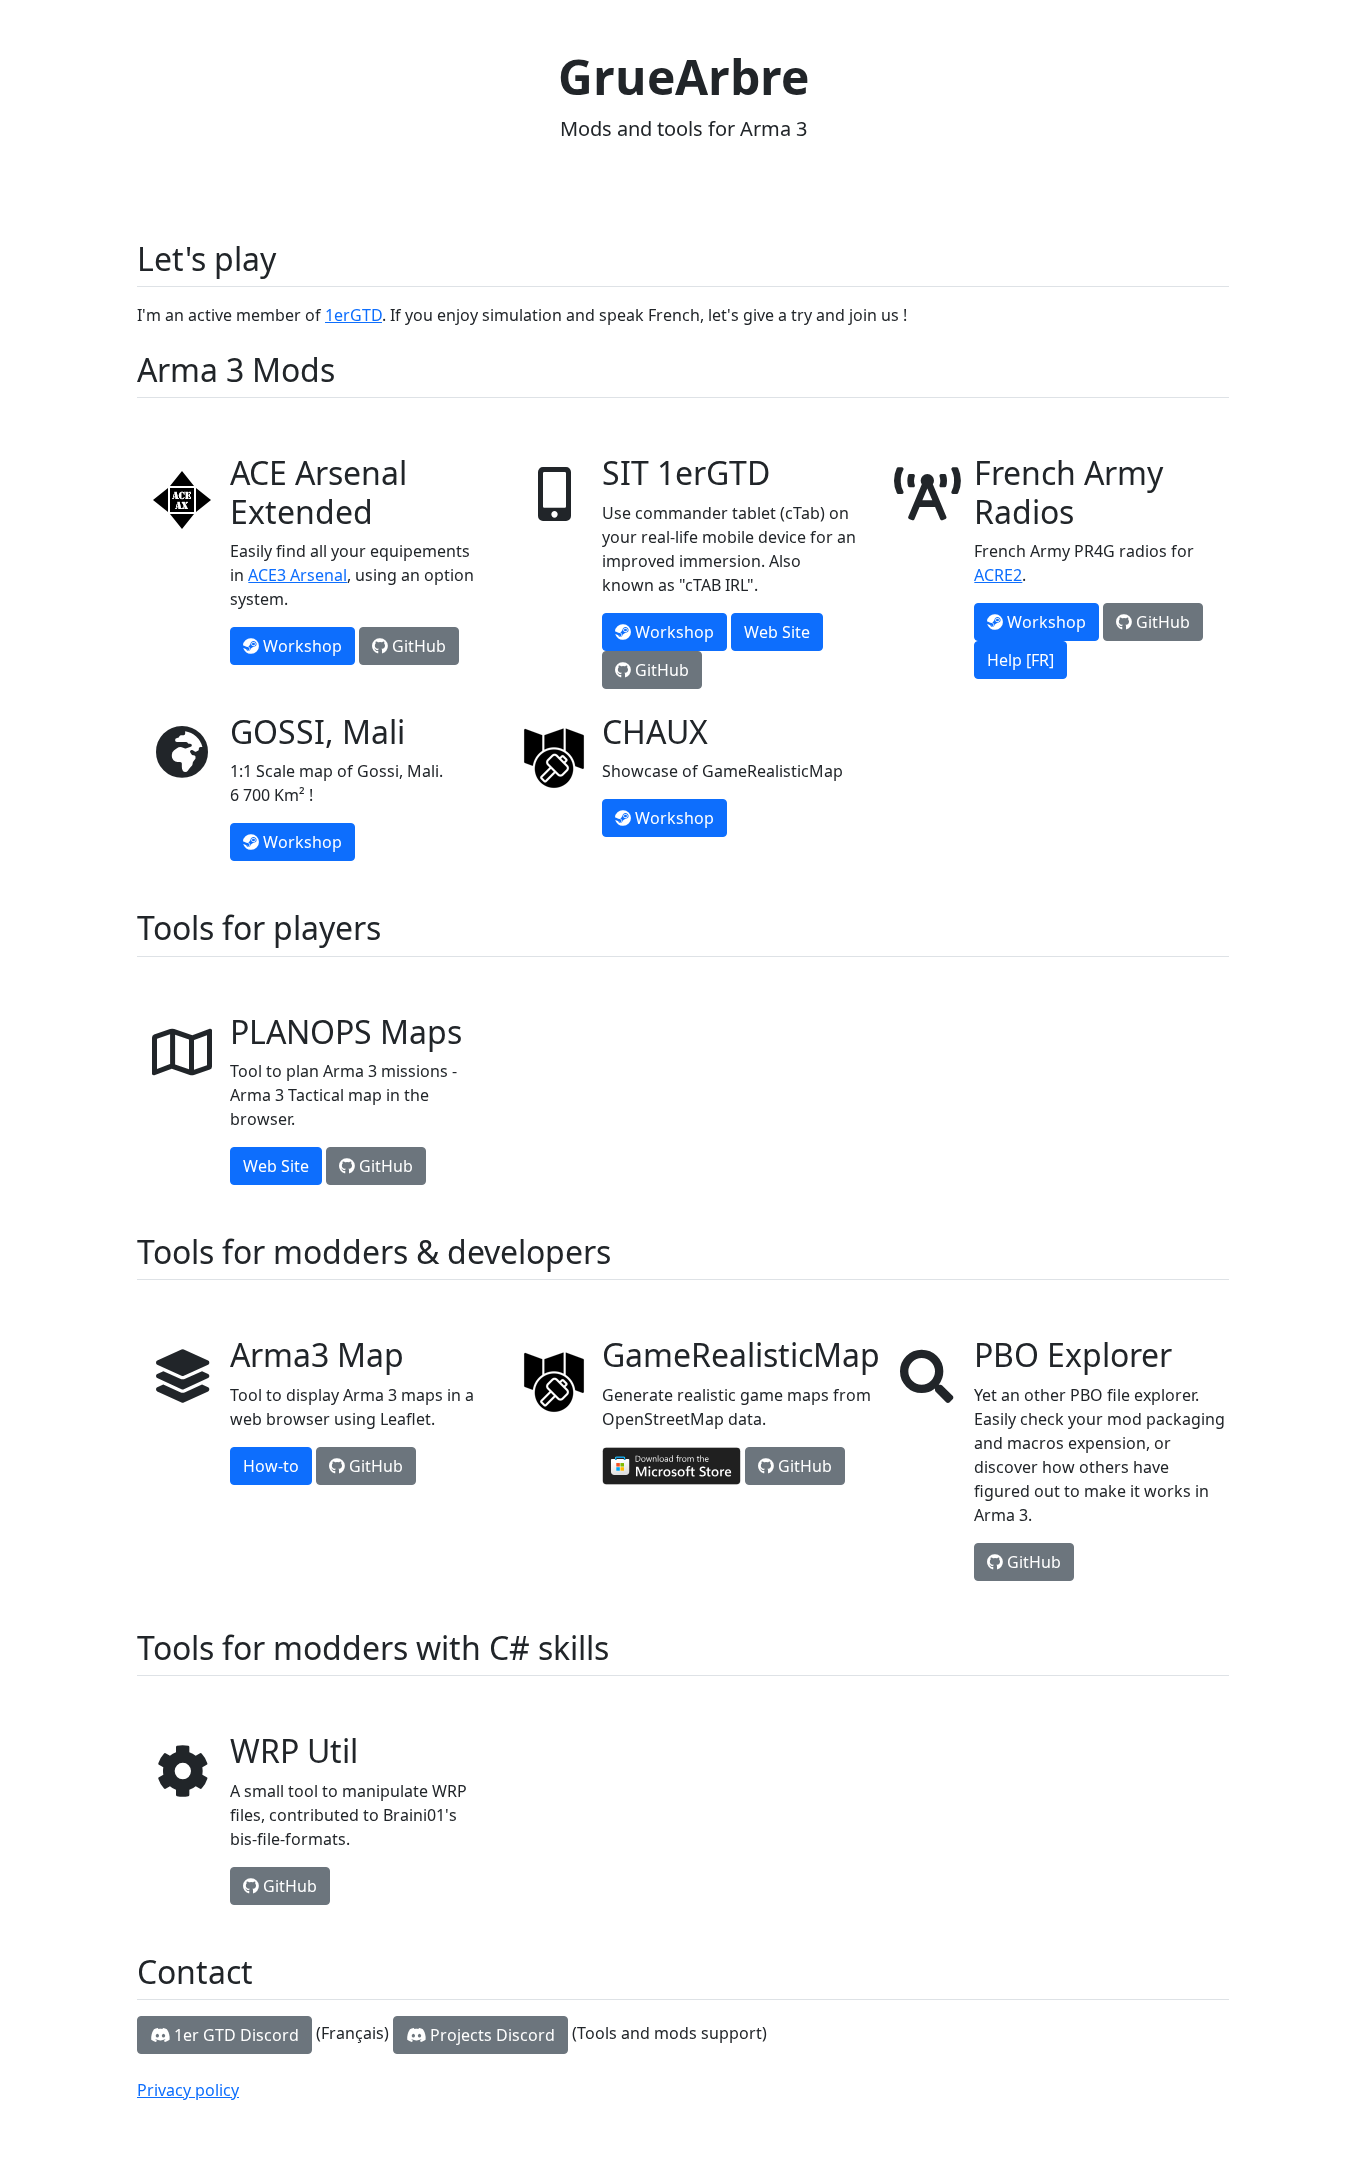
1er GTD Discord (234, 2035)
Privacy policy (188, 2090)
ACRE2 (998, 575)
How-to (271, 1466)
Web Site (777, 632)
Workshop (300, 646)
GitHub (417, 646)
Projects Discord (490, 2035)
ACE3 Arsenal (297, 575)
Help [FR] (1020, 660)
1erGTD (353, 315)
